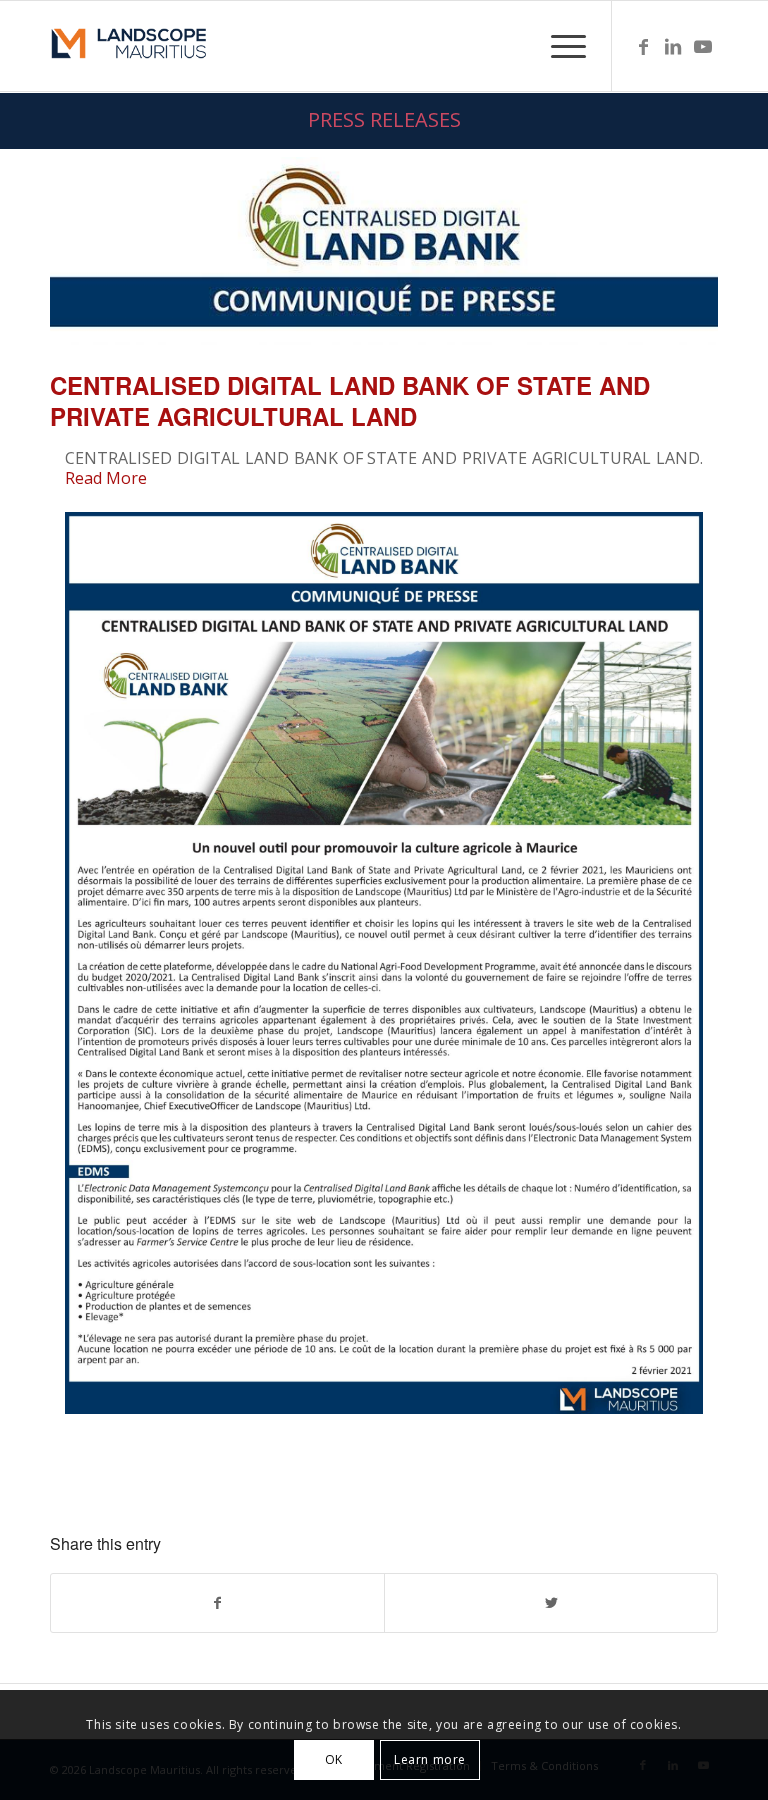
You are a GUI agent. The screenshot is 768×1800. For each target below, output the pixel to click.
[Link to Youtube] (703, 46)
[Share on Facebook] (217, 1603)
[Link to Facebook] (643, 46)
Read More (106, 478)
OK (334, 1759)
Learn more (430, 1759)
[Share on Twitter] (551, 1603)
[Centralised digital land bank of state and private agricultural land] (384, 251)
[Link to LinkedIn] (673, 46)
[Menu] (558, 46)
